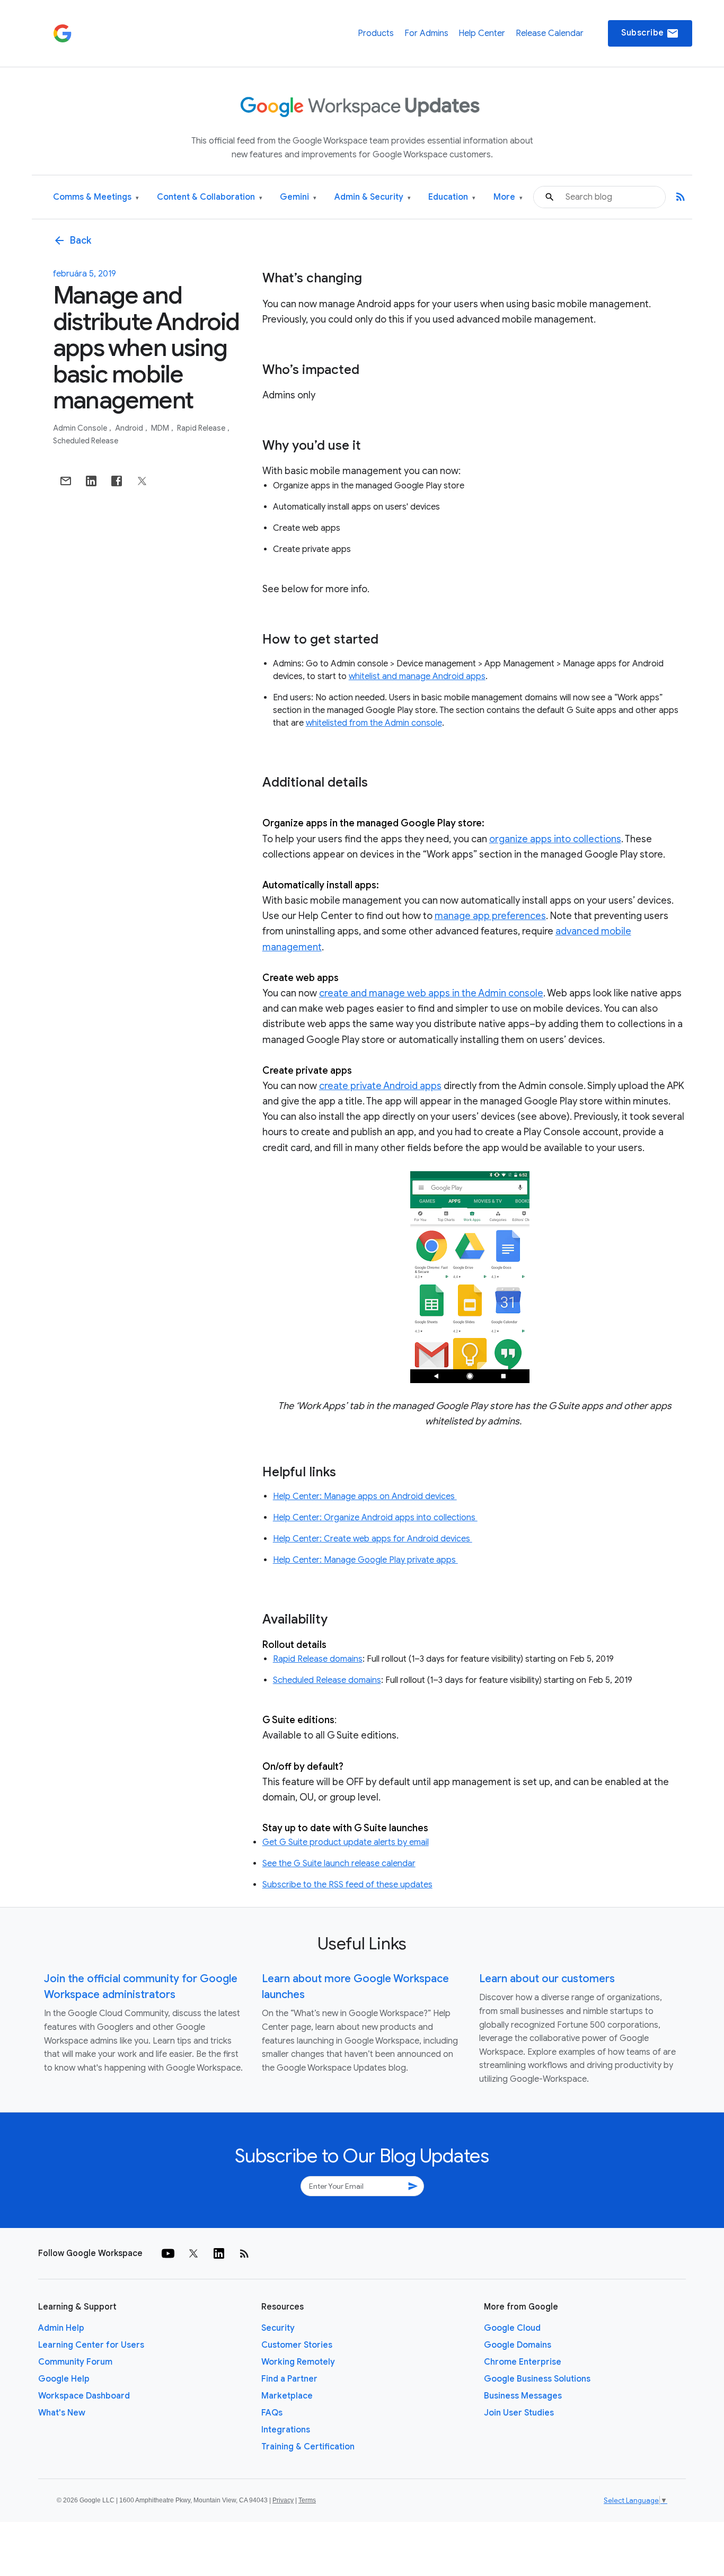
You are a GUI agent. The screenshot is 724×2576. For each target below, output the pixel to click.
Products (376, 33)
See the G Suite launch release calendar (339, 1864)
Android (130, 428)
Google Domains (518, 2345)
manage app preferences (490, 916)
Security (278, 2328)
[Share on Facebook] (117, 481)
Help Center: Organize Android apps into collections (375, 1518)
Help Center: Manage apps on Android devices (365, 1496)
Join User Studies (519, 2413)
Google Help (64, 2379)
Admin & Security (373, 197)
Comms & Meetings (96, 197)
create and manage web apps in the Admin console (431, 993)
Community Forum (75, 2362)
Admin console (81, 428)
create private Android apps (380, 1086)
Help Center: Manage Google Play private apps (365, 1560)
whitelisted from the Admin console (374, 723)
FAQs (272, 2413)
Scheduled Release (86, 441)
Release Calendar (550, 33)
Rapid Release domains (318, 1659)
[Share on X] (142, 481)
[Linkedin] (219, 2253)
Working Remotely (298, 2362)
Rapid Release (202, 428)
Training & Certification (308, 2447)
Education (452, 197)
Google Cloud (512, 2328)
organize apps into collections (555, 839)
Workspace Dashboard (84, 2396)
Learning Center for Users (91, 2345)
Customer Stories (297, 2345)
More (508, 197)
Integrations (286, 2430)
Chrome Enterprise (523, 2362)
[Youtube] (168, 2253)
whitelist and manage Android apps (417, 676)
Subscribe (650, 33)
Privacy (283, 2500)
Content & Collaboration (210, 197)
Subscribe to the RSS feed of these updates (347, 1885)
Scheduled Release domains (327, 1680)
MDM (161, 428)
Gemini (298, 197)
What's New (62, 2413)
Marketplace (287, 2396)
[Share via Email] (66, 481)
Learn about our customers (547, 1979)
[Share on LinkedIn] (91, 481)
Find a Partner (289, 2379)
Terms (307, 2500)
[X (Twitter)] (193, 2253)
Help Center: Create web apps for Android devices (373, 1539)
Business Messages (523, 2396)
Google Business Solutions (537, 2379)
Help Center (482, 33)
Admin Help (61, 2328)
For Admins (426, 33)
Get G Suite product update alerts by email (346, 1842)
